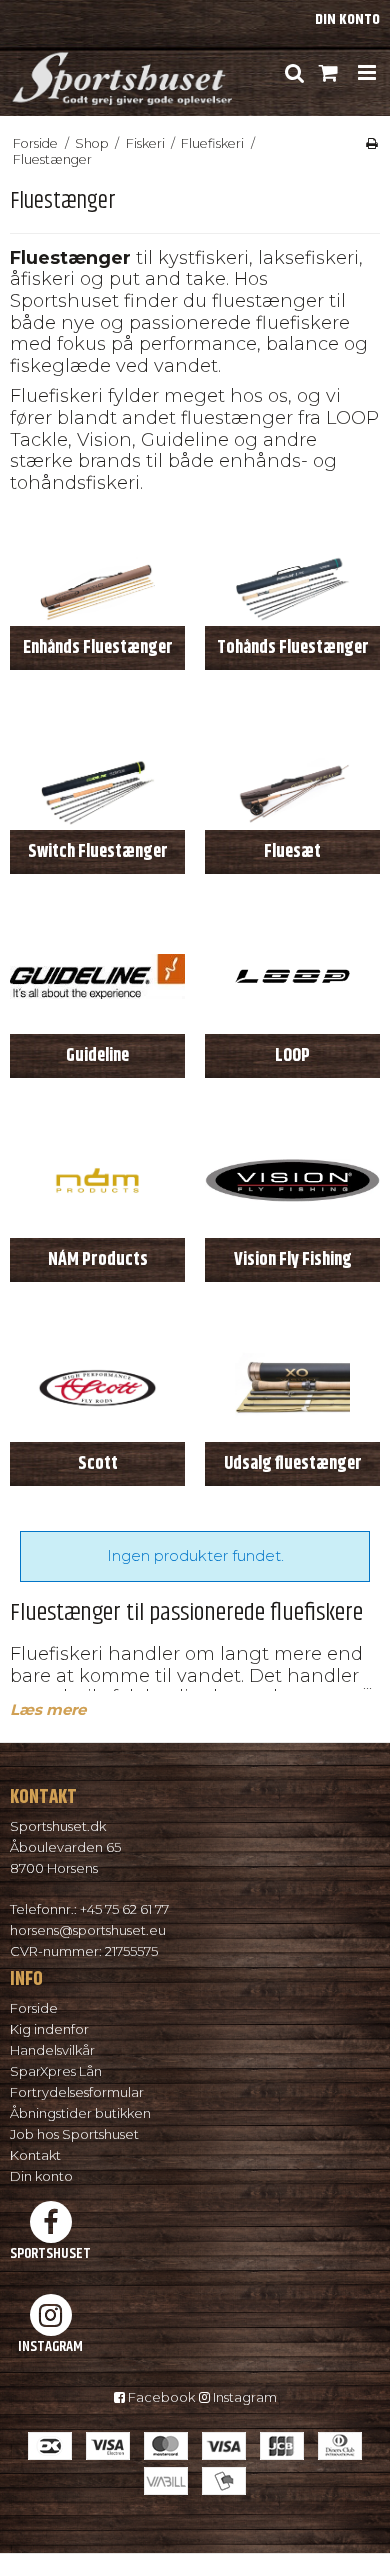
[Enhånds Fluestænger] (97, 568)
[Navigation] (366, 73)
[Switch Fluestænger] (97, 772)
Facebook (160, 2397)
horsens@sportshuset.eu (88, 1930)
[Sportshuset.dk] (121, 73)
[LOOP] (292, 976)
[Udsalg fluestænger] (292, 1384)
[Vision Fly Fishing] (292, 1180)
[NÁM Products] (97, 1180)
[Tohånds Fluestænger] (292, 568)
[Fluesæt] (292, 772)
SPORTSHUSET (50, 2253)
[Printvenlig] (372, 143)
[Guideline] (97, 976)
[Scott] (97, 1384)
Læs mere (48, 1710)
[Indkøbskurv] (329, 73)
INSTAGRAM (50, 2346)
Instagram (243, 2397)
